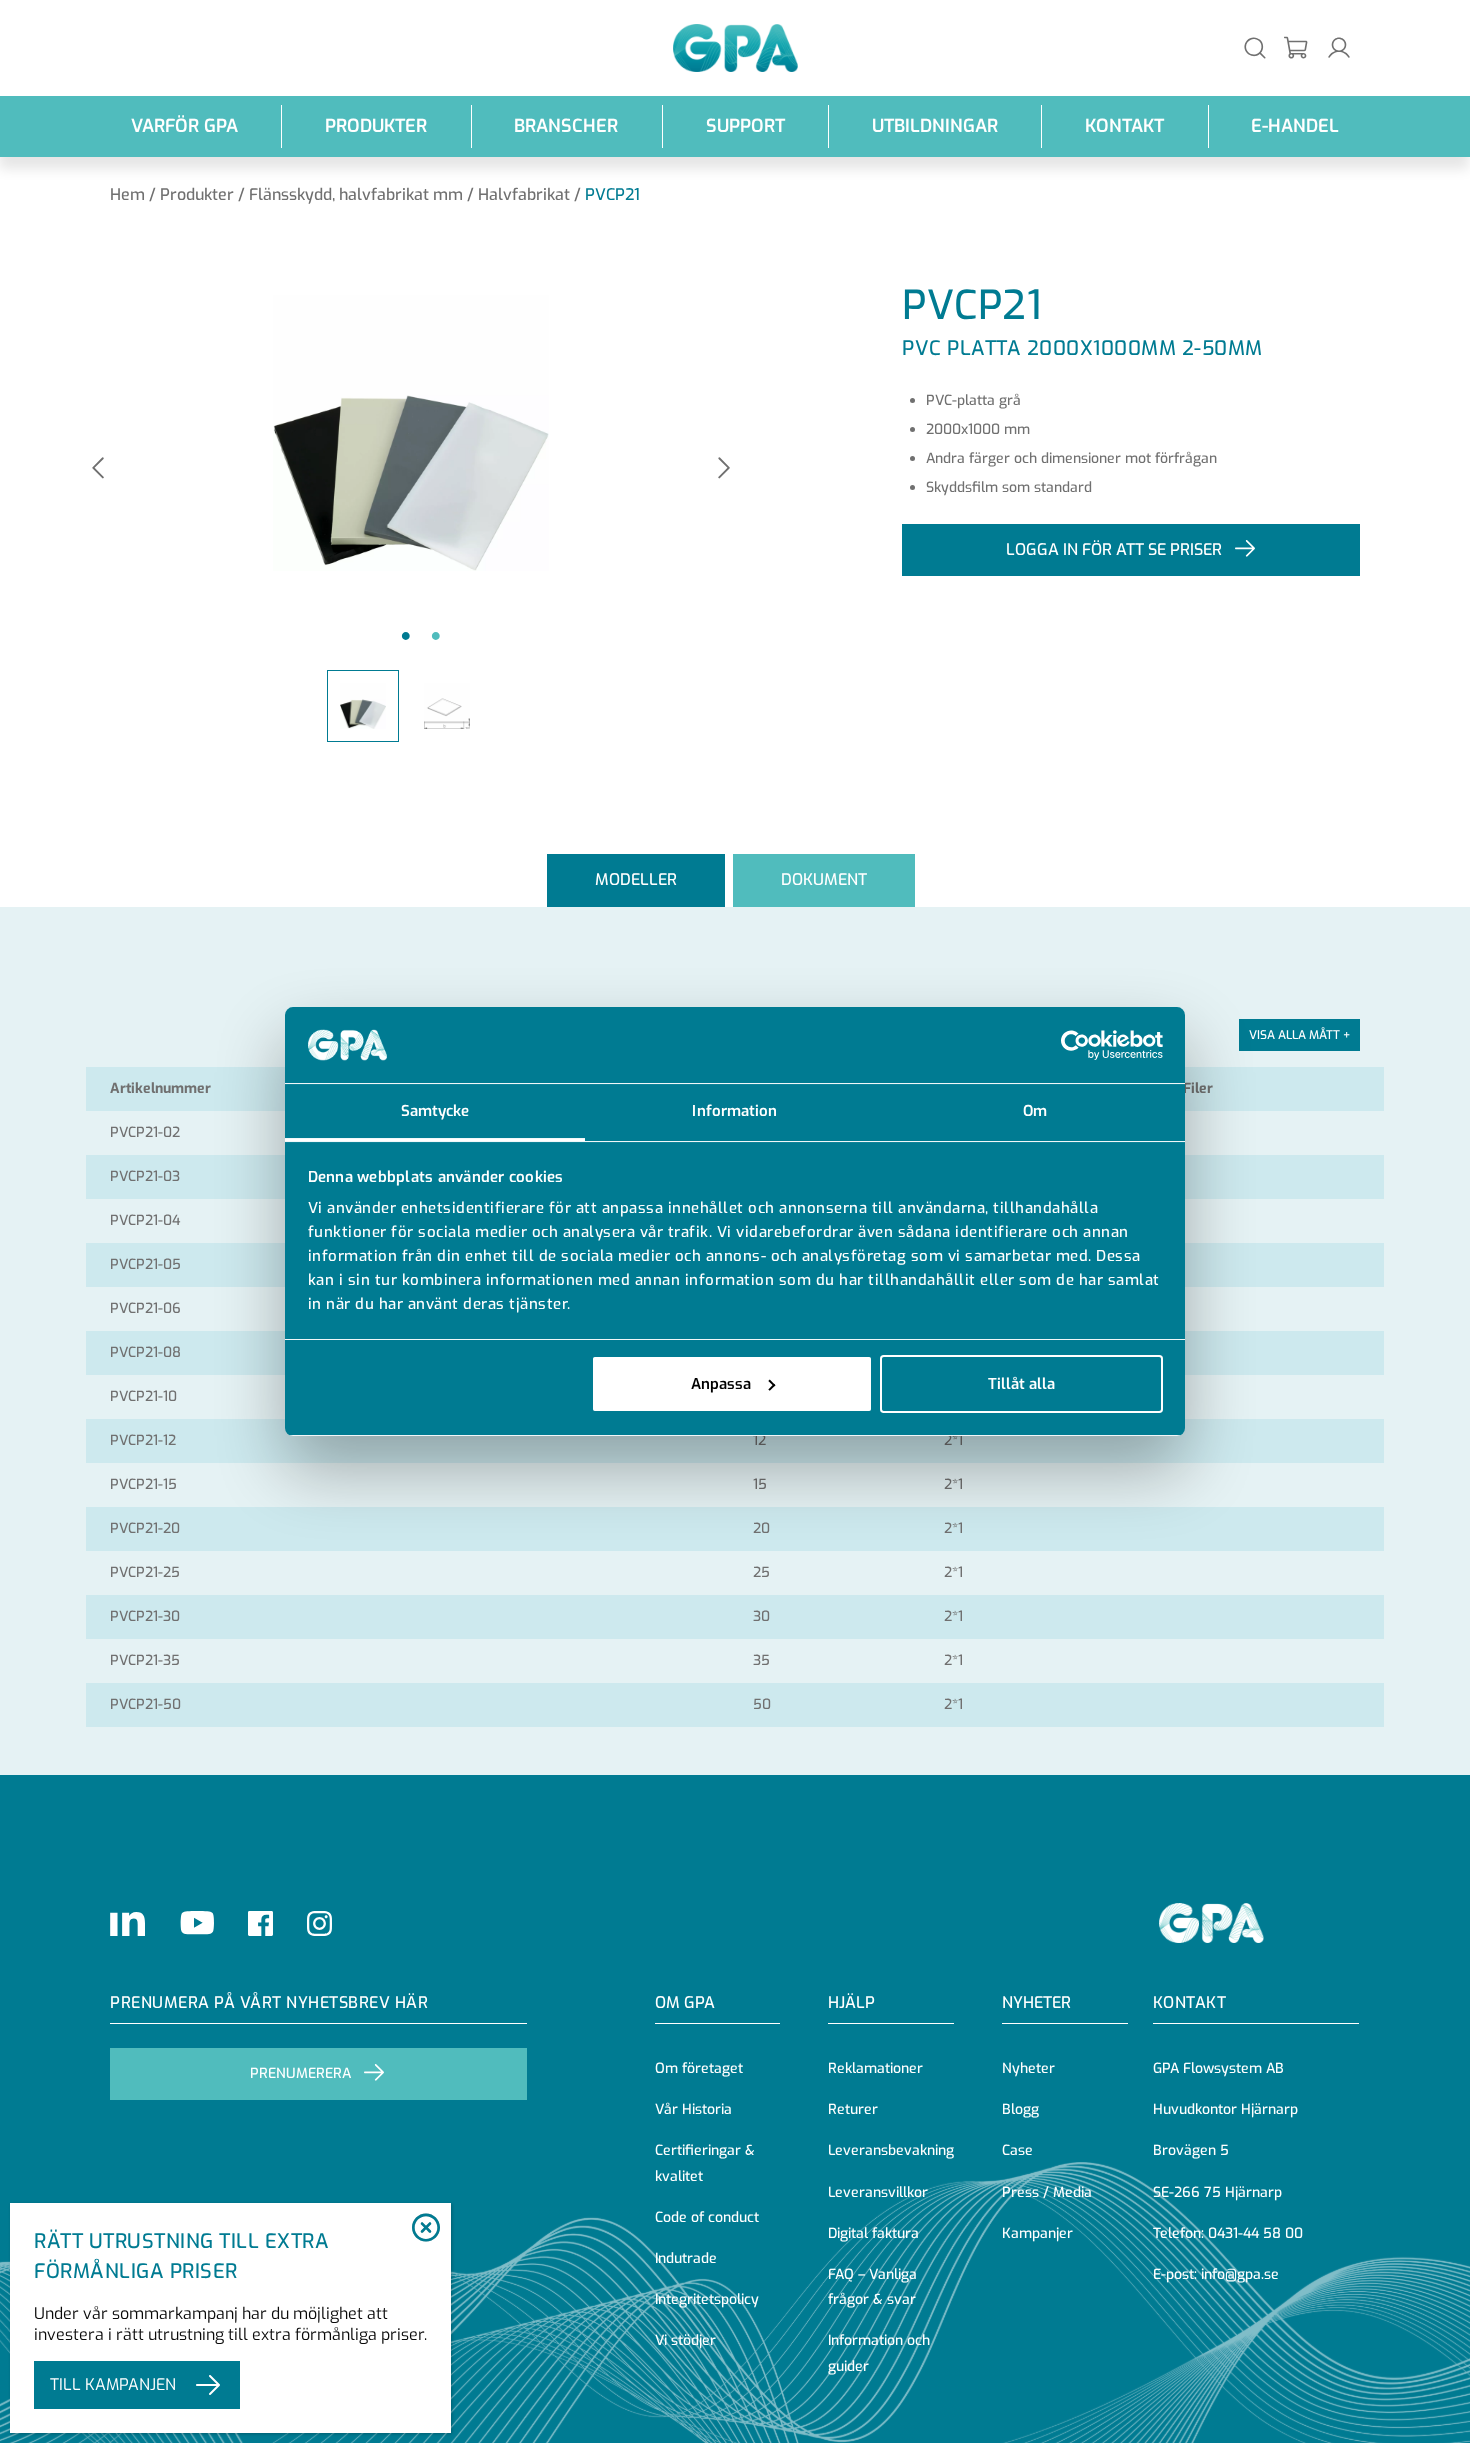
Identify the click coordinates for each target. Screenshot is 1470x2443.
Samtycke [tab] (435, 1111)
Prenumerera (300, 2073)
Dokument (824, 879)
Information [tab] (734, 1111)
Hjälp (851, 2002)
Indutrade (686, 2258)
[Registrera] (1297, 48)
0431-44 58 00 (1255, 2233)
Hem (127, 194)
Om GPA (685, 2002)
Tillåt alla (1021, 1384)
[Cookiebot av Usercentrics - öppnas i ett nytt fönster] (1075, 1045)
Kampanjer (1037, 2233)
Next (724, 469)
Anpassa (721, 1384)
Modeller (636, 879)
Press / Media (1047, 2192)
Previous (98, 469)
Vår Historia (693, 2109)
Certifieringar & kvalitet (705, 2163)
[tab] (636, 880)
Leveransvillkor (878, 2192)
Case (1017, 2150)
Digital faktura (873, 2233)
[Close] (425, 2229)
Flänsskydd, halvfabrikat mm (356, 194)
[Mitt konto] (1339, 47)
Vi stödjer (685, 2340)
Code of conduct (707, 2217)
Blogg (1020, 2109)
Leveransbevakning (891, 2150)
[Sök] (1255, 47)
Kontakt (1124, 126)
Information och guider (879, 2353)
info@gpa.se (1240, 2274)
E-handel (1295, 126)
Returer (853, 2109)
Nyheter (1028, 2068)
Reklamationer (875, 2068)
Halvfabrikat (524, 194)
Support (745, 126)
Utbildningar (935, 126)
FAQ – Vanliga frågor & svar (872, 2287)
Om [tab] (1035, 1111)
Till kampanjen (113, 2384)
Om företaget (699, 2068)
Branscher (566, 126)
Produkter (376, 126)
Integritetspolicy (707, 2299)
